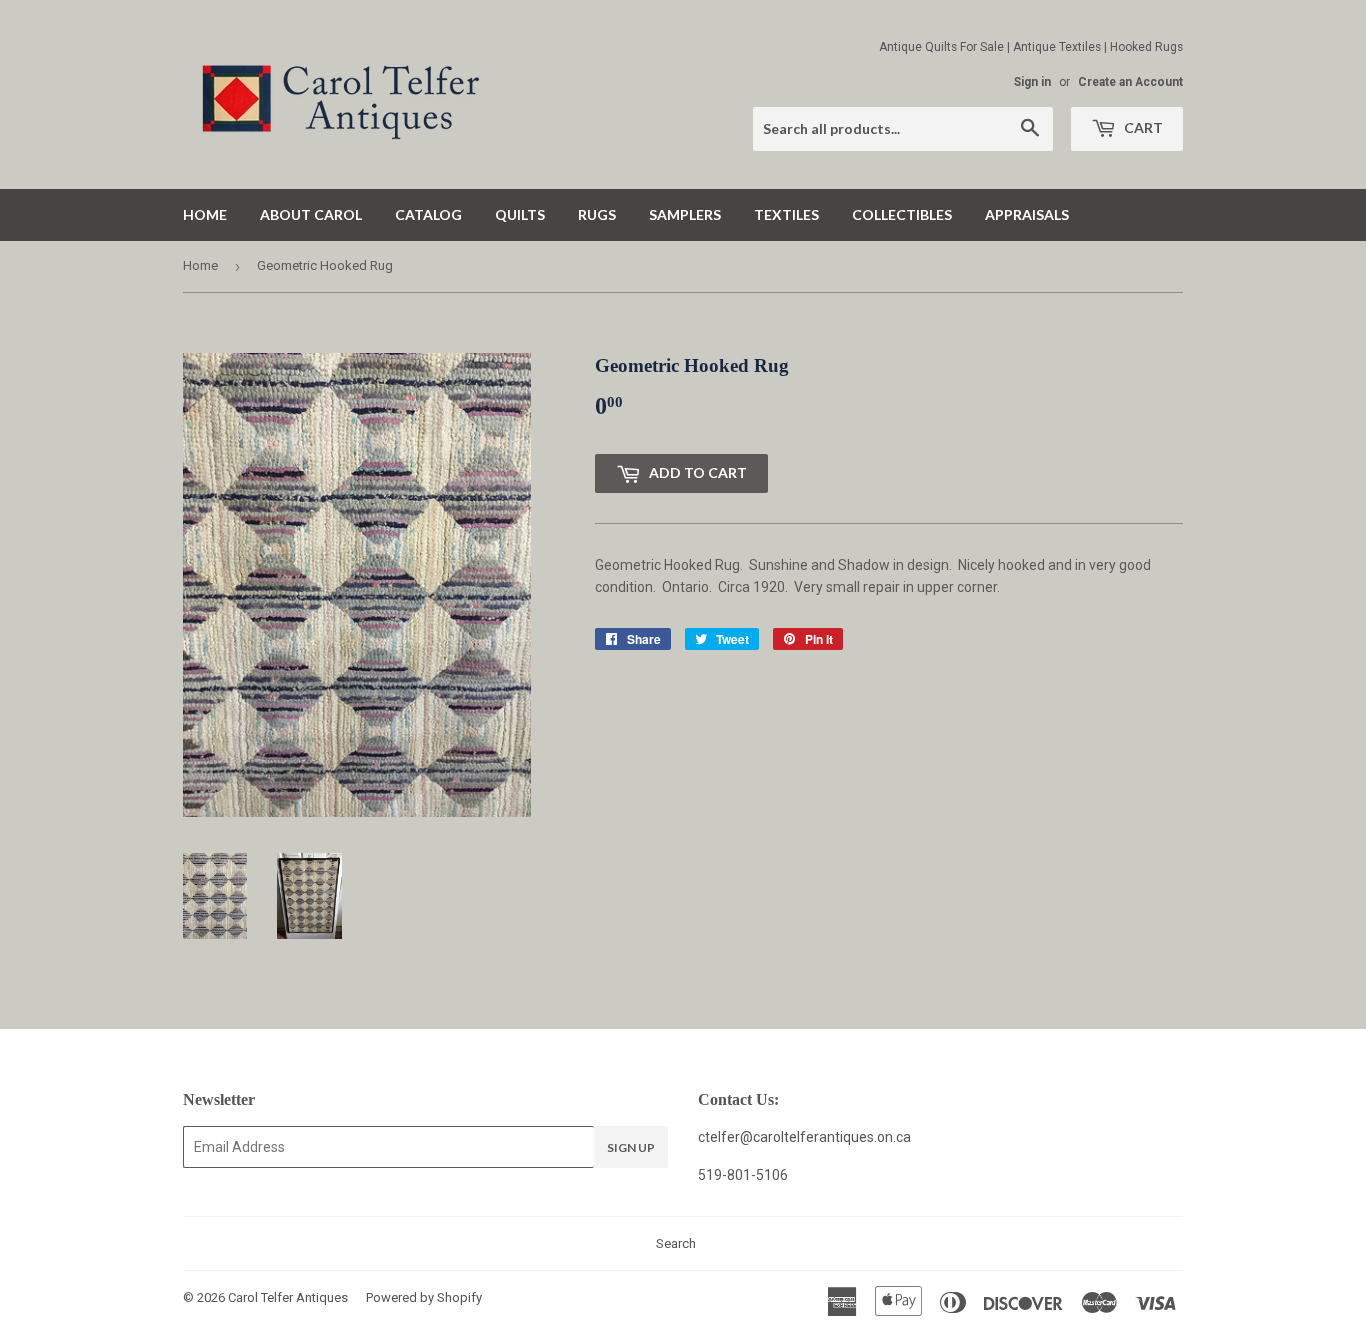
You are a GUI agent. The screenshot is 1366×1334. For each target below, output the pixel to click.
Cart (1142, 127)
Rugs (597, 214)
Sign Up (631, 1147)
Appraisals (1027, 214)
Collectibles (902, 214)
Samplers (685, 214)
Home (205, 214)
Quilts (520, 214)
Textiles (786, 214)
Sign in (1032, 82)
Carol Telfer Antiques (288, 1297)
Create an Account (1130, 82)
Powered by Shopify (424, 1297)
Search (676, 1243)
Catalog (428, 214)
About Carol (311, 214)
